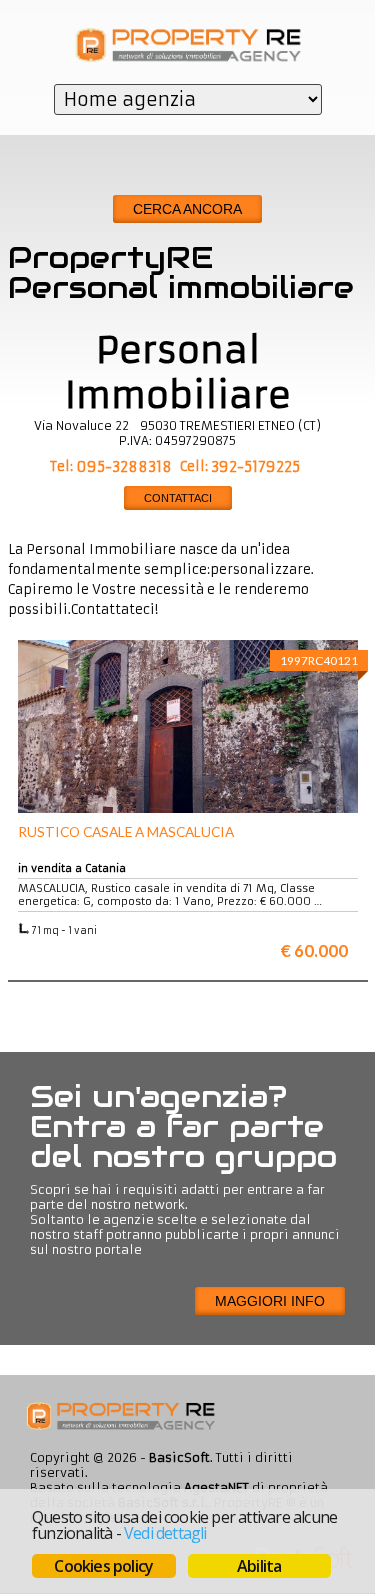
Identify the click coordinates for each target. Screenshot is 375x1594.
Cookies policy (103, 1566)
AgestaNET (216, 1487)
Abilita (259, 1566)
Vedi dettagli (165, 1533)
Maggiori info (270, 1301)
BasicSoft (179, 1457)
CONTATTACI (178, 498)
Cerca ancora (187, 209)
